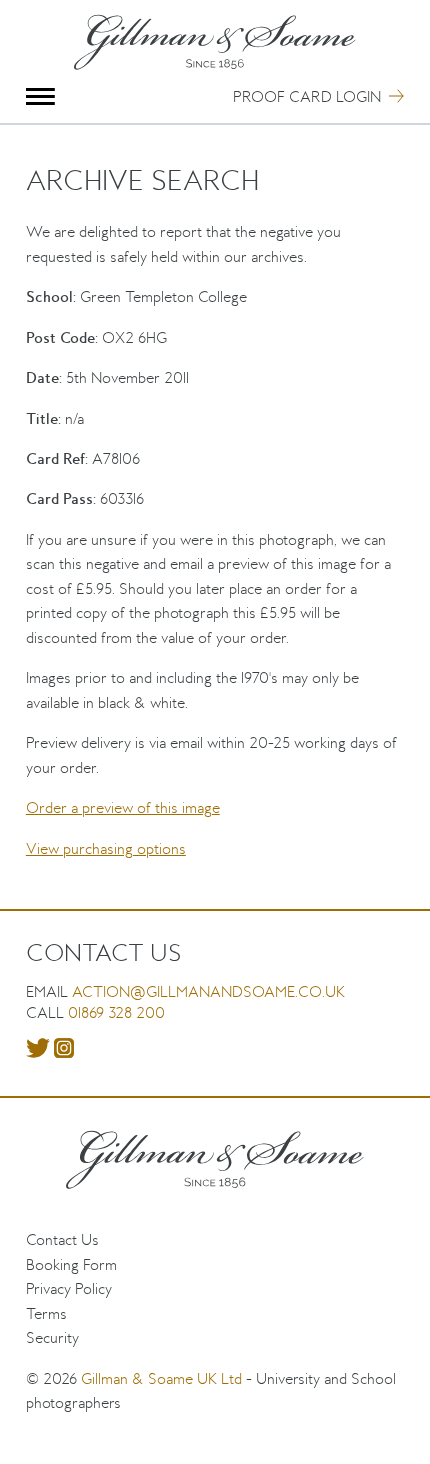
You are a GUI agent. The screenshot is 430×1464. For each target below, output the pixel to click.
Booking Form (71, 1264)
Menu (40, 96)
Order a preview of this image (123, 807)
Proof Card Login (307, 96)
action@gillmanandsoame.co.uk (208, 991)
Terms (46, 1313)
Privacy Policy (69, 1288)
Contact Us (62, 1239)
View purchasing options (106, 848)
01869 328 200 (116, 1012)
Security (52, 1337)
